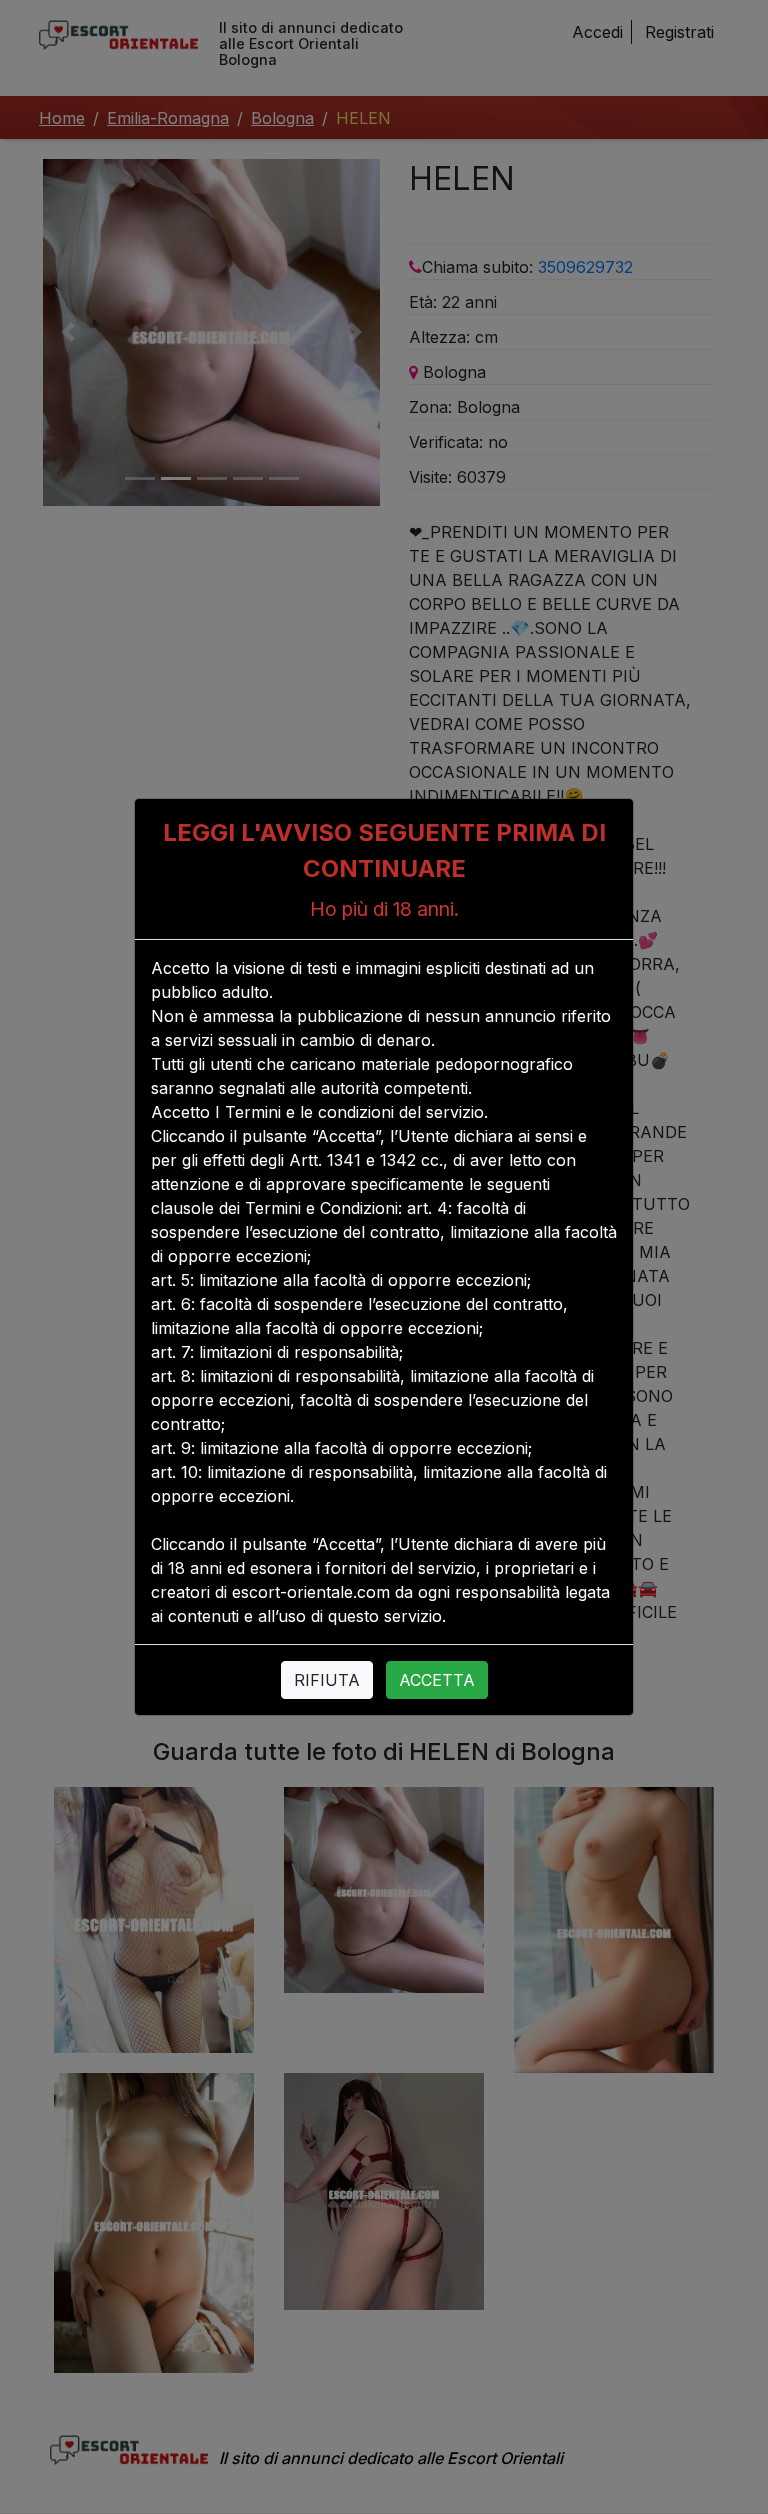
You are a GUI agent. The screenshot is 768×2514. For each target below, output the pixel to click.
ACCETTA (437, 1680)
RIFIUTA (327, 1680)
